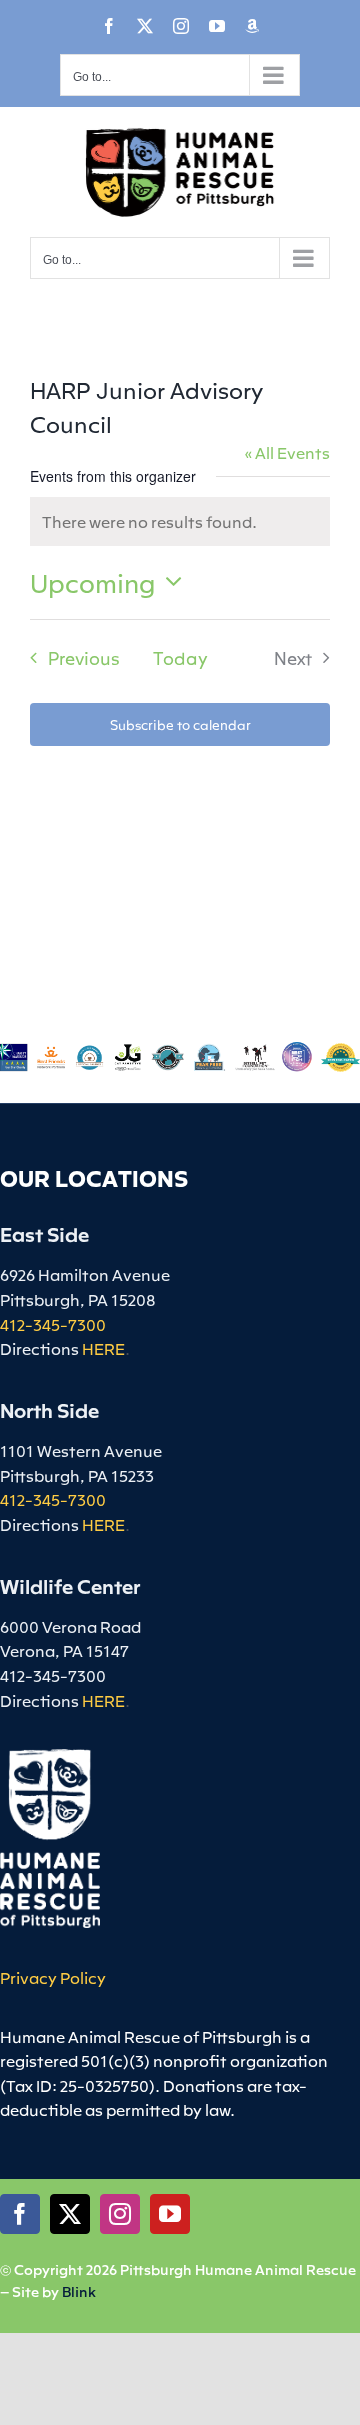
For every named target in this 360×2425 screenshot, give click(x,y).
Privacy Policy (53, 1977)
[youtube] (170, 2214)
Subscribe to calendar (180, 724)
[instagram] (120, 2214)
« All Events (287, 452)
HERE (103, 1348)
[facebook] (20, 2214)
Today (180, 657)
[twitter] (70, 2214)
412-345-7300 (53, 1324)
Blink (79, 2291)
